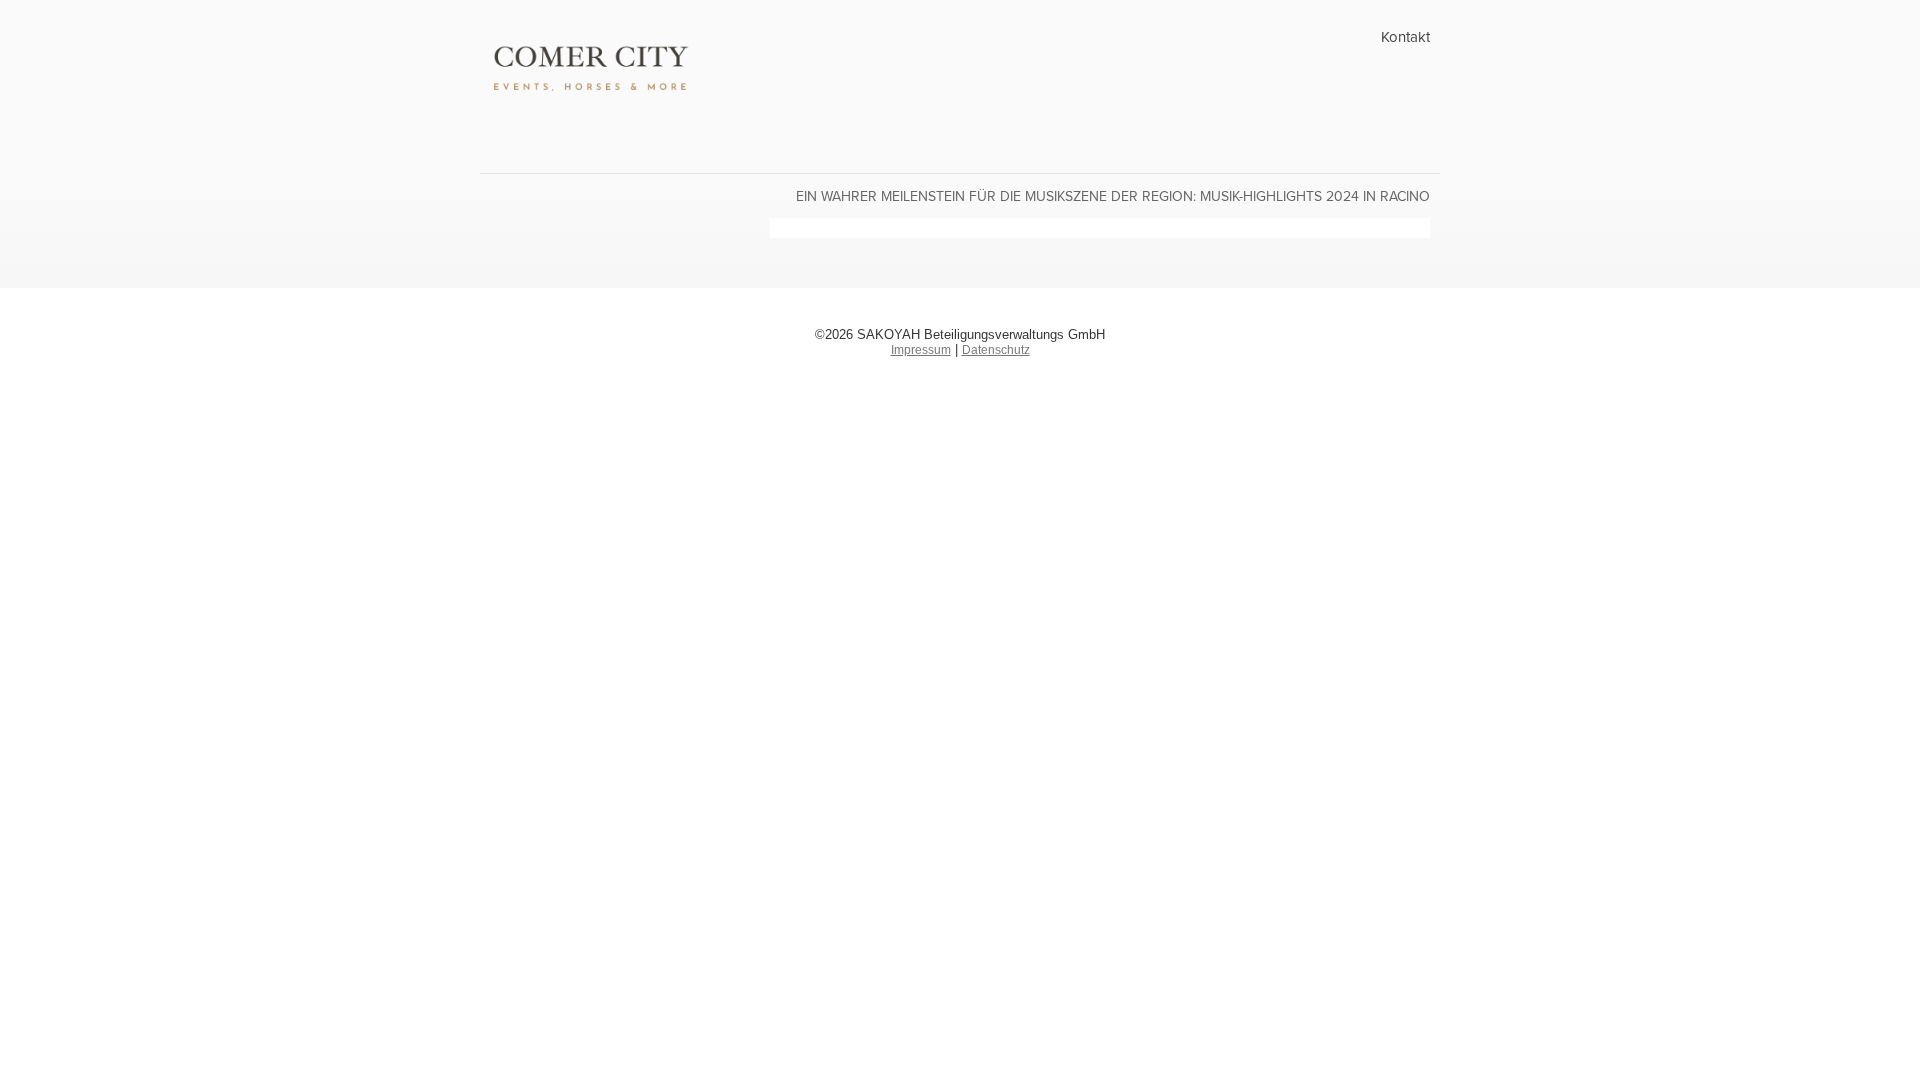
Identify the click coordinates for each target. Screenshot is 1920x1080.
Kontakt (1405, 37)
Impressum (921, 350)
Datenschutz (996, 350)
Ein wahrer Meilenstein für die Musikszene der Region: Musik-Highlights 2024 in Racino (1113, 196)
